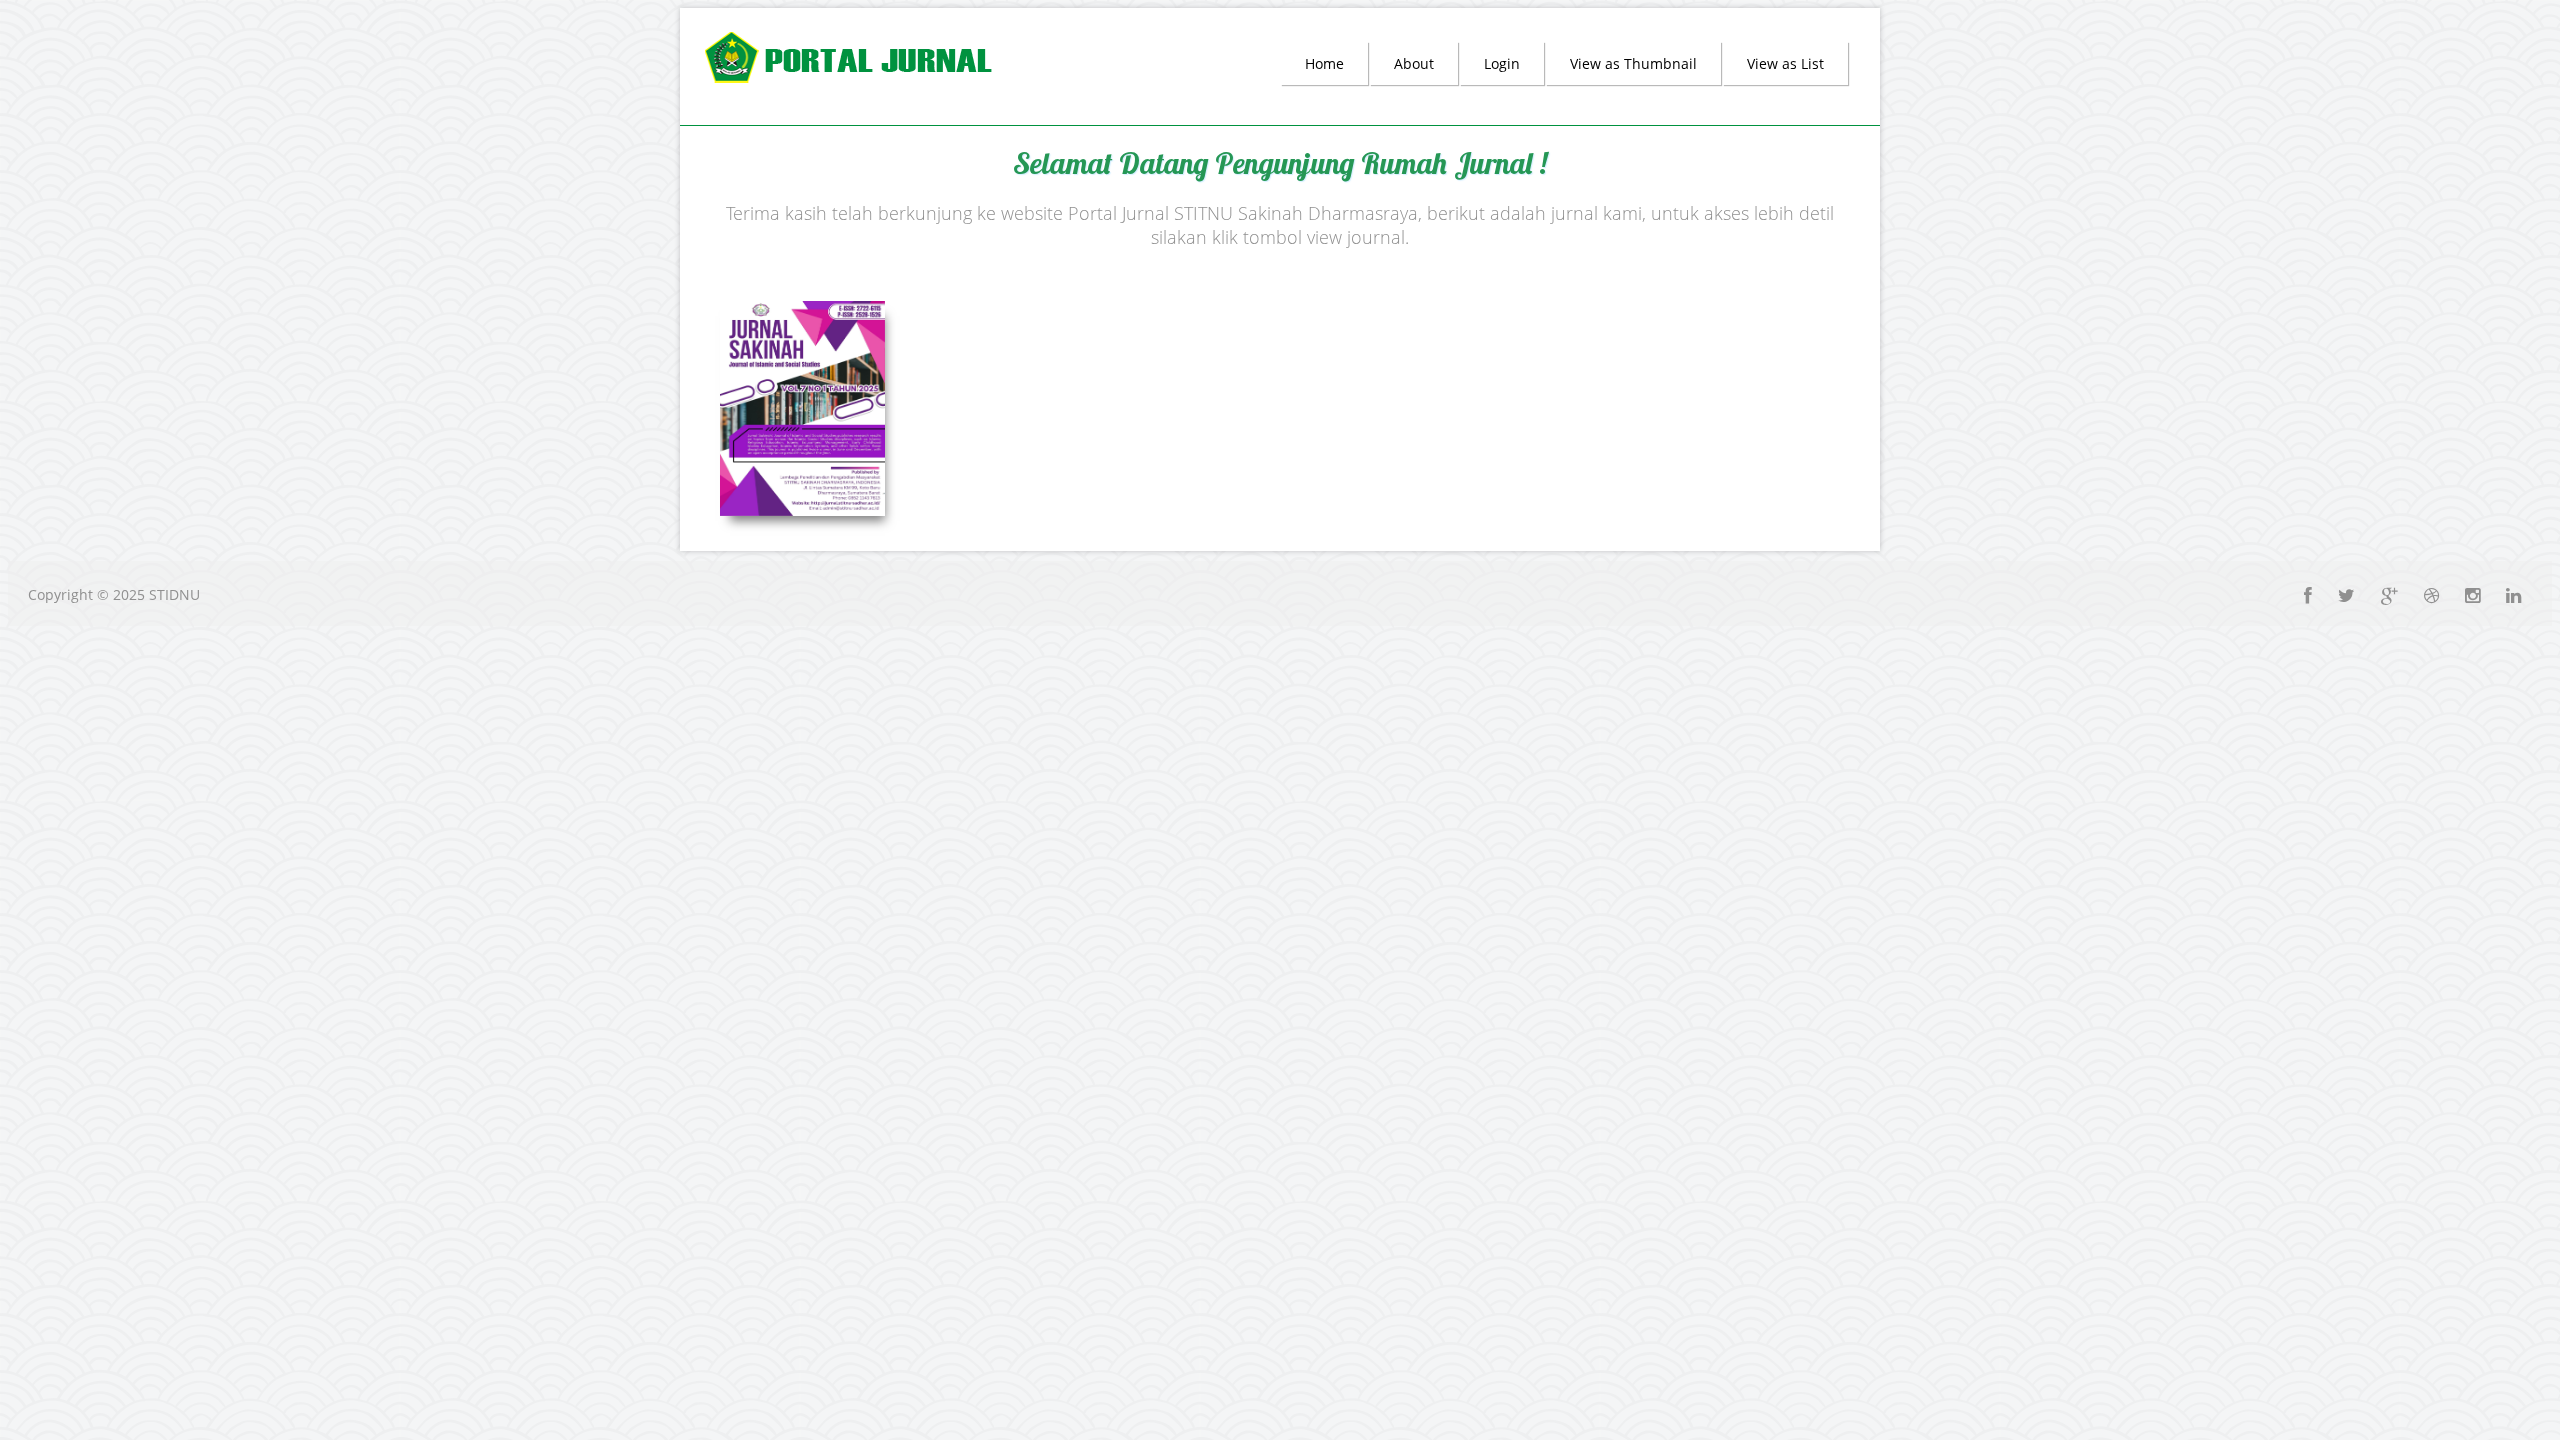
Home (1324, 63)
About (1414, 63)
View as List (1785, 63)
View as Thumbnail (1633, 63)
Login (1502, 63)
